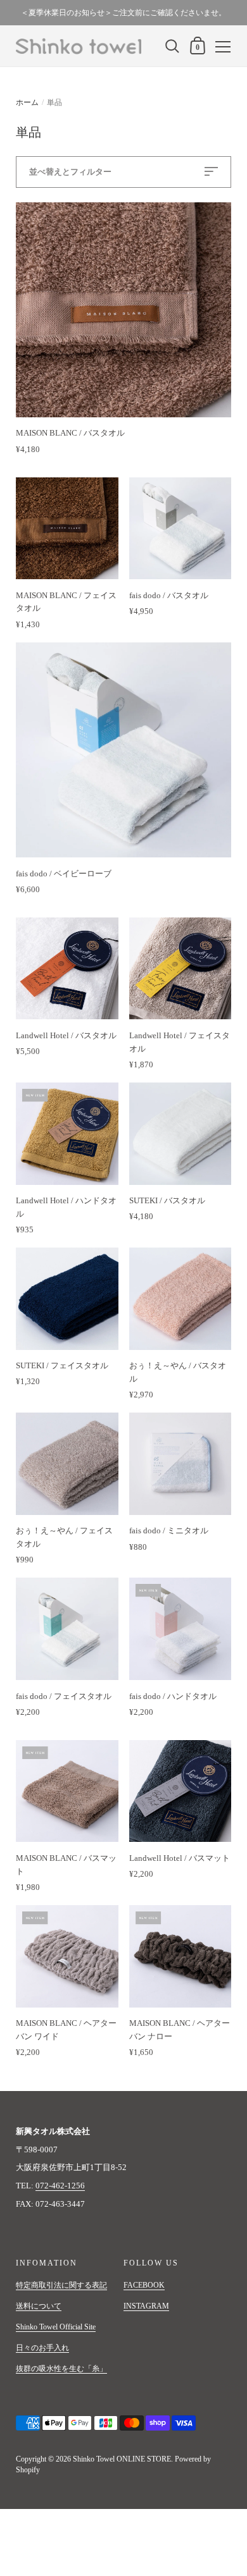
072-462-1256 (60, 2186)
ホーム (27, 102)
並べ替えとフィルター (70, 172)
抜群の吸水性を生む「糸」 (61, 2369)
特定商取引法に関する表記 (61, 2285)
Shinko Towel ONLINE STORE (122, 2459)
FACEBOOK (144, 2285)
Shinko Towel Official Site (56, 2327)
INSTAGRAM (146, 2306)
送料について (39, 2306)
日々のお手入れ (42, 2348)
